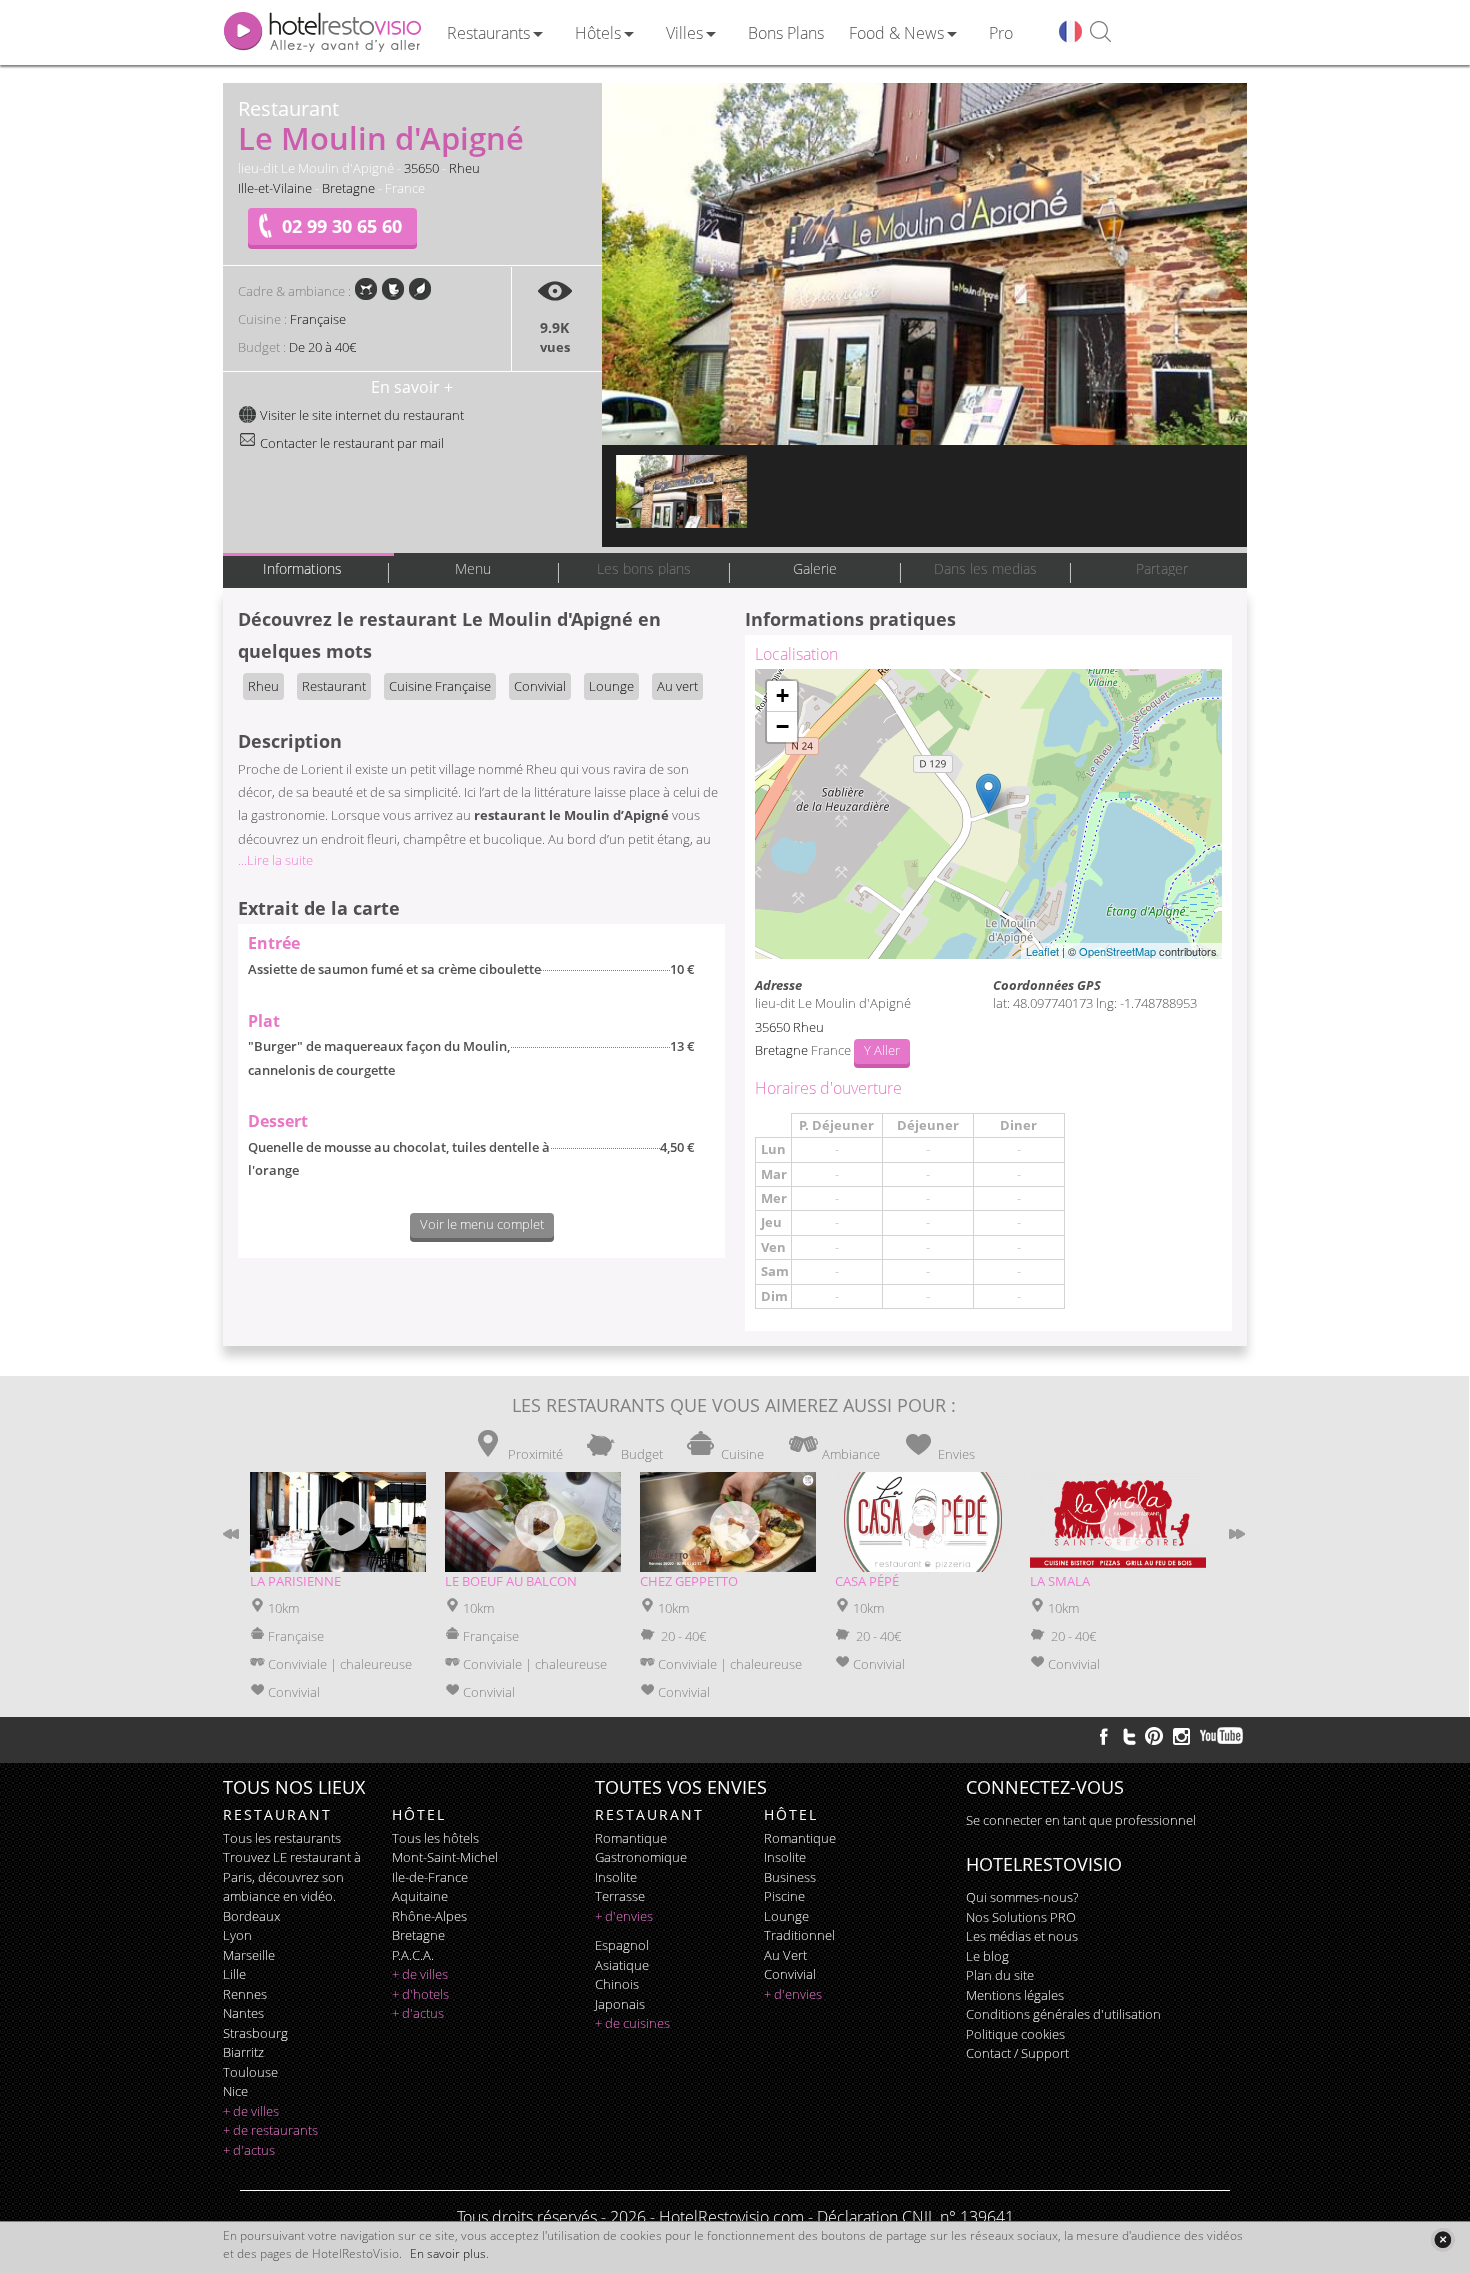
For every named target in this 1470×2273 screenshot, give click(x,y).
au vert (785, 1955)
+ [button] (782, 695)
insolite (616, 1877)
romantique (631, 1838)
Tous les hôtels (435, 1838)
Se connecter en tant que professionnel (1081, 1820)
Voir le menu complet (482, 1224)
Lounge (611, 686)
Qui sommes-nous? (1022, 1897)
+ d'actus (249, 2150)
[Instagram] (1181, 1739)
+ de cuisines (632, 2023)
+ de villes (251, 2111)
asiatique (622, 1965)
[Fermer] (1442, 2239)
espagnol (622, 1945)
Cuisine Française (440, 686)
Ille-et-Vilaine (275, 188)
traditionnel (799, 1935)
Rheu (464, 168)
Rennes (245, 1994)
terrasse (620, 1896)
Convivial (540, 686)
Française (318, 319)
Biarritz (243, 2052)
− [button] (782, 726)
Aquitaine (420, 1896)
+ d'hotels (420, 1994)
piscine (784, 1896)
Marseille (249, 1955)
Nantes (243, 2013)
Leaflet (1042, 951)
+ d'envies (624, 1916)
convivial (790, 1974)
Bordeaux (251, 1916)
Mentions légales (1015, 1995)
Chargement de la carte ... (986, 814)
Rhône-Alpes (429, 1916)
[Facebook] (1104, 1736)
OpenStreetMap (1117, 951)
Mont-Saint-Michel (445, 1857)
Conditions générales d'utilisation (1063, 2014)
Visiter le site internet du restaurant (360, 415)
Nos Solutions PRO (1021, 1917)
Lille (234, 1974)
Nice (235, 2091)
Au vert (677, 686)
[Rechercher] (1100, 32)
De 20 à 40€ (322, 347)
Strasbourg (255, 2033)
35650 (421, 168)
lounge (786, 1916)
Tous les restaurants (282, 1838)
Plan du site (1000, 1975)
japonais (620, 2004)
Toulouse (250, 2072)
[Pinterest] (1154, 1736)
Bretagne (348, 188)
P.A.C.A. (413, 1955)
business (790, 1877)
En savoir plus (448, 2253)
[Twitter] (1129, 1736)
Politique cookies (1015, 2034)
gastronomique (641, 1857)
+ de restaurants (270, 2130)
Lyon (237, 1935)
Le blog (987, 1956)
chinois (617, 1984)
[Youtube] (1222, 1736)
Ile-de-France (430, 1877)
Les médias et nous (1022, 1936)
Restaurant (334, 686)
